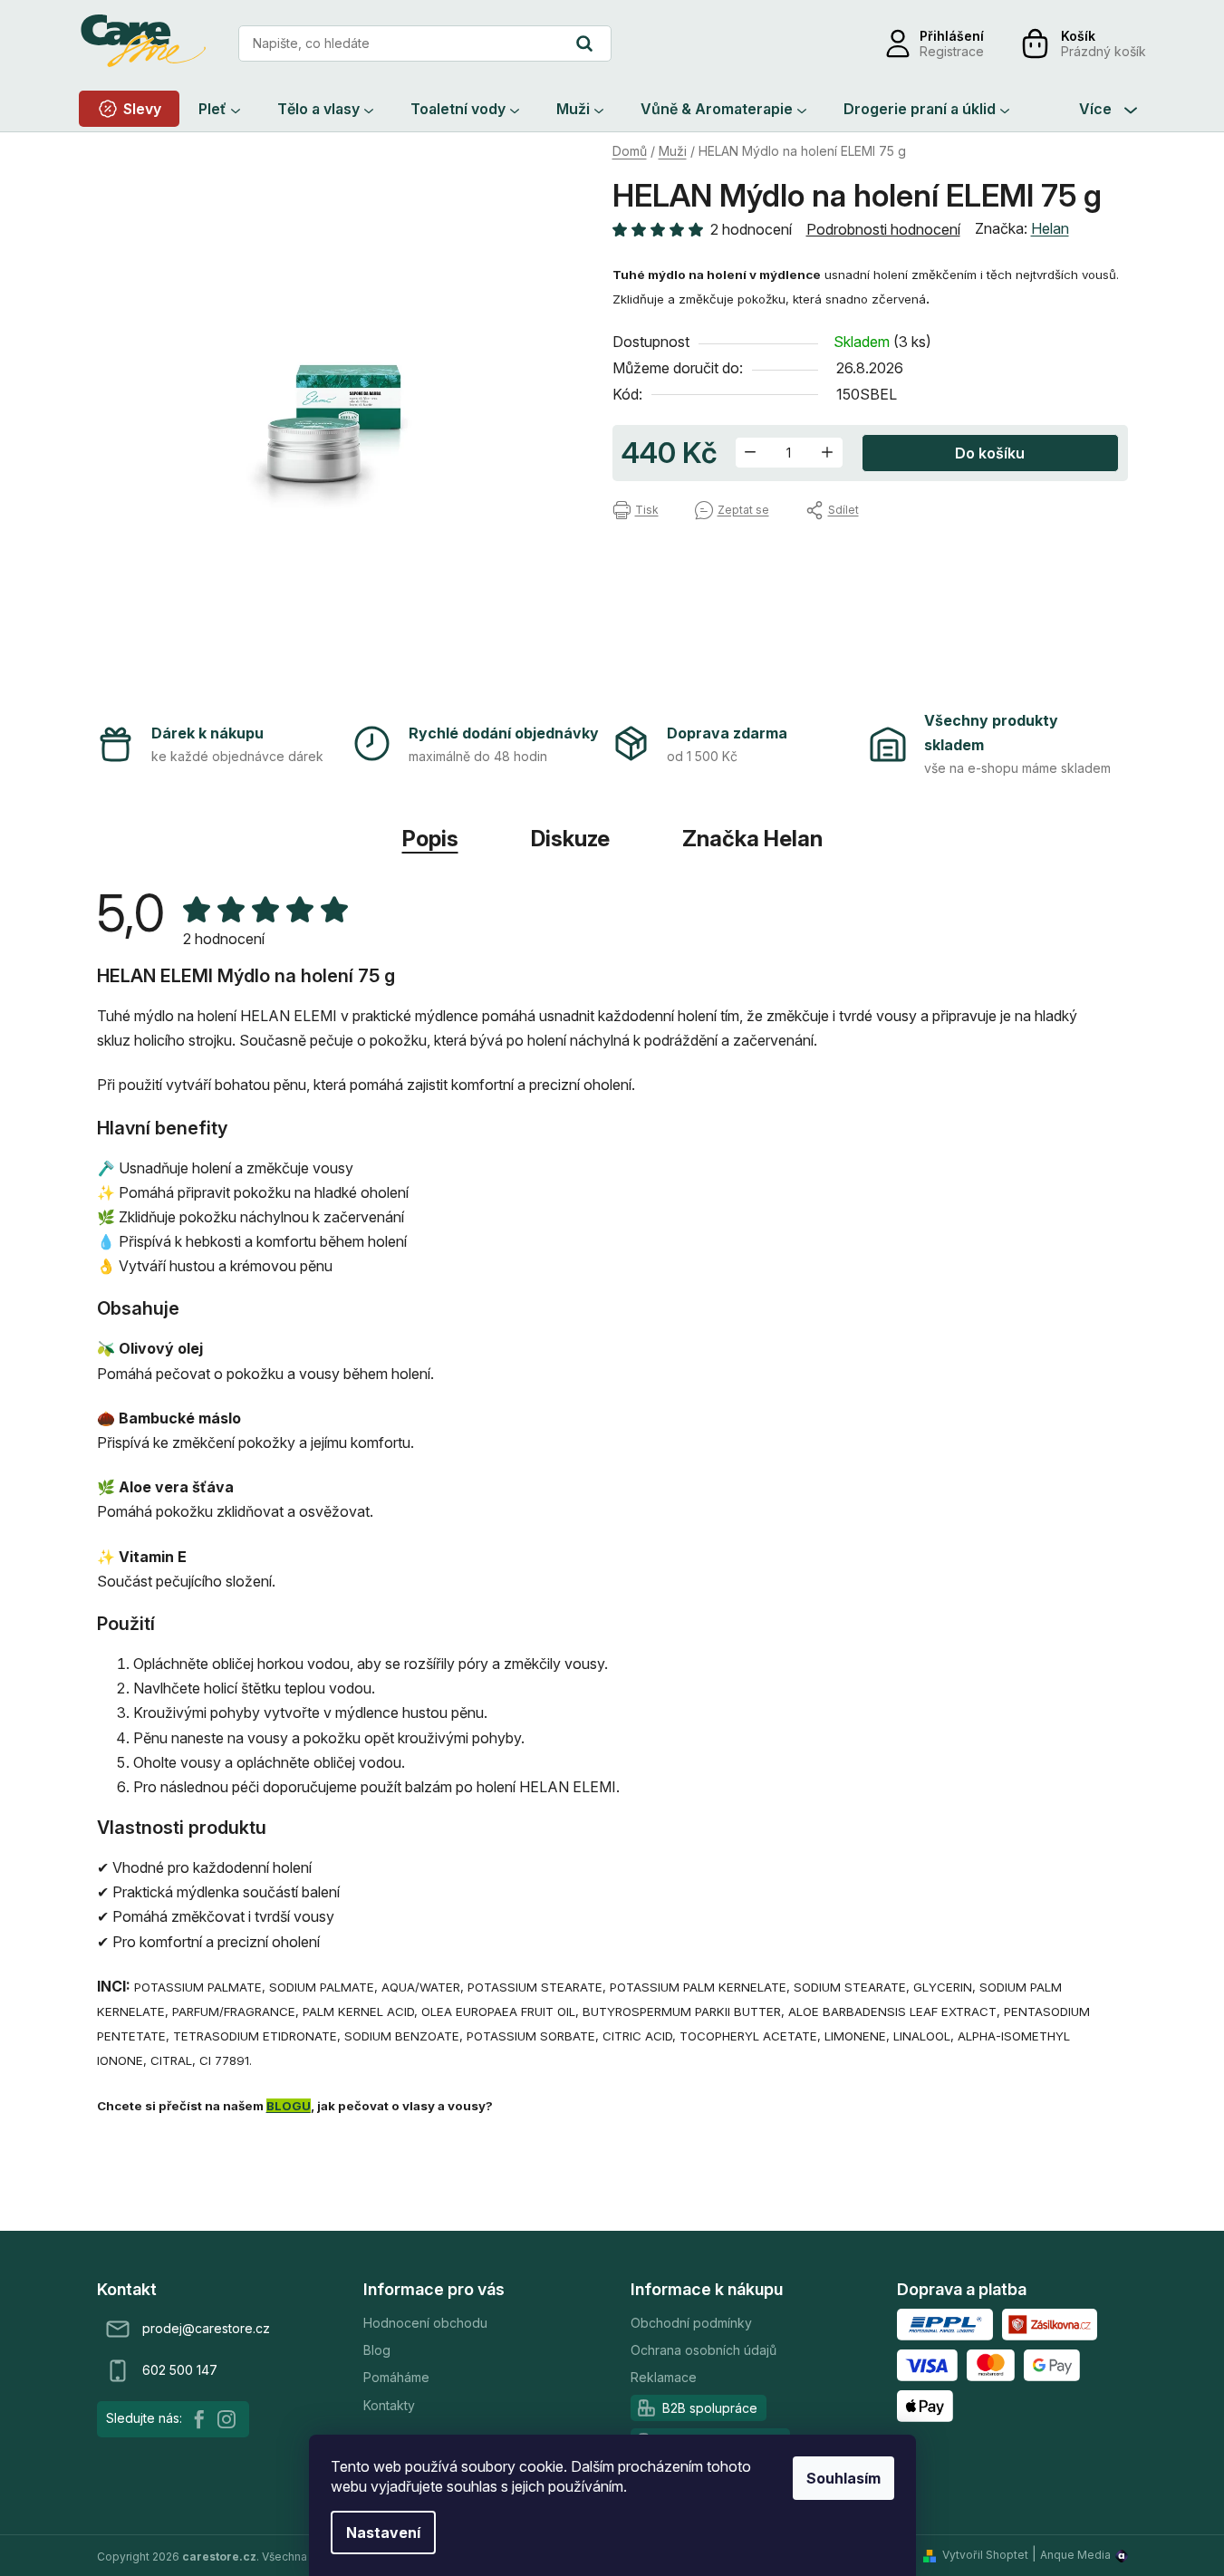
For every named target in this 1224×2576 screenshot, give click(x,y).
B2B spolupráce (710, 2408)
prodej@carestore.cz (206, 2328)
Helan (1050, 228)
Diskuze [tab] (570, 839)
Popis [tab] (430, 839)
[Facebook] (199, 2419)
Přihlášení (952, 36)
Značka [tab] (752, 839)
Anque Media (1075, 2555)
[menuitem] (129, 109)
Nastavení (383, 2533)
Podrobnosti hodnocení (883, 229)
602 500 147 (180, 2370)
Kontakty (389, 2405)
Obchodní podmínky (691, 2323)
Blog (377, 2350)
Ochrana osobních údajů (704, 2350)
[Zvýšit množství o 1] (828, 453)
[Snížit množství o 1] (751, 453)
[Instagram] (226, 2419)
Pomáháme (396, 2377)
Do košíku (990, 453)
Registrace (952, 51)
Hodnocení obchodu (425, 2323)
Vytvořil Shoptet (985, 2555)
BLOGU (289, 2106)
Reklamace (664, 2377)
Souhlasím (843, 2478)
